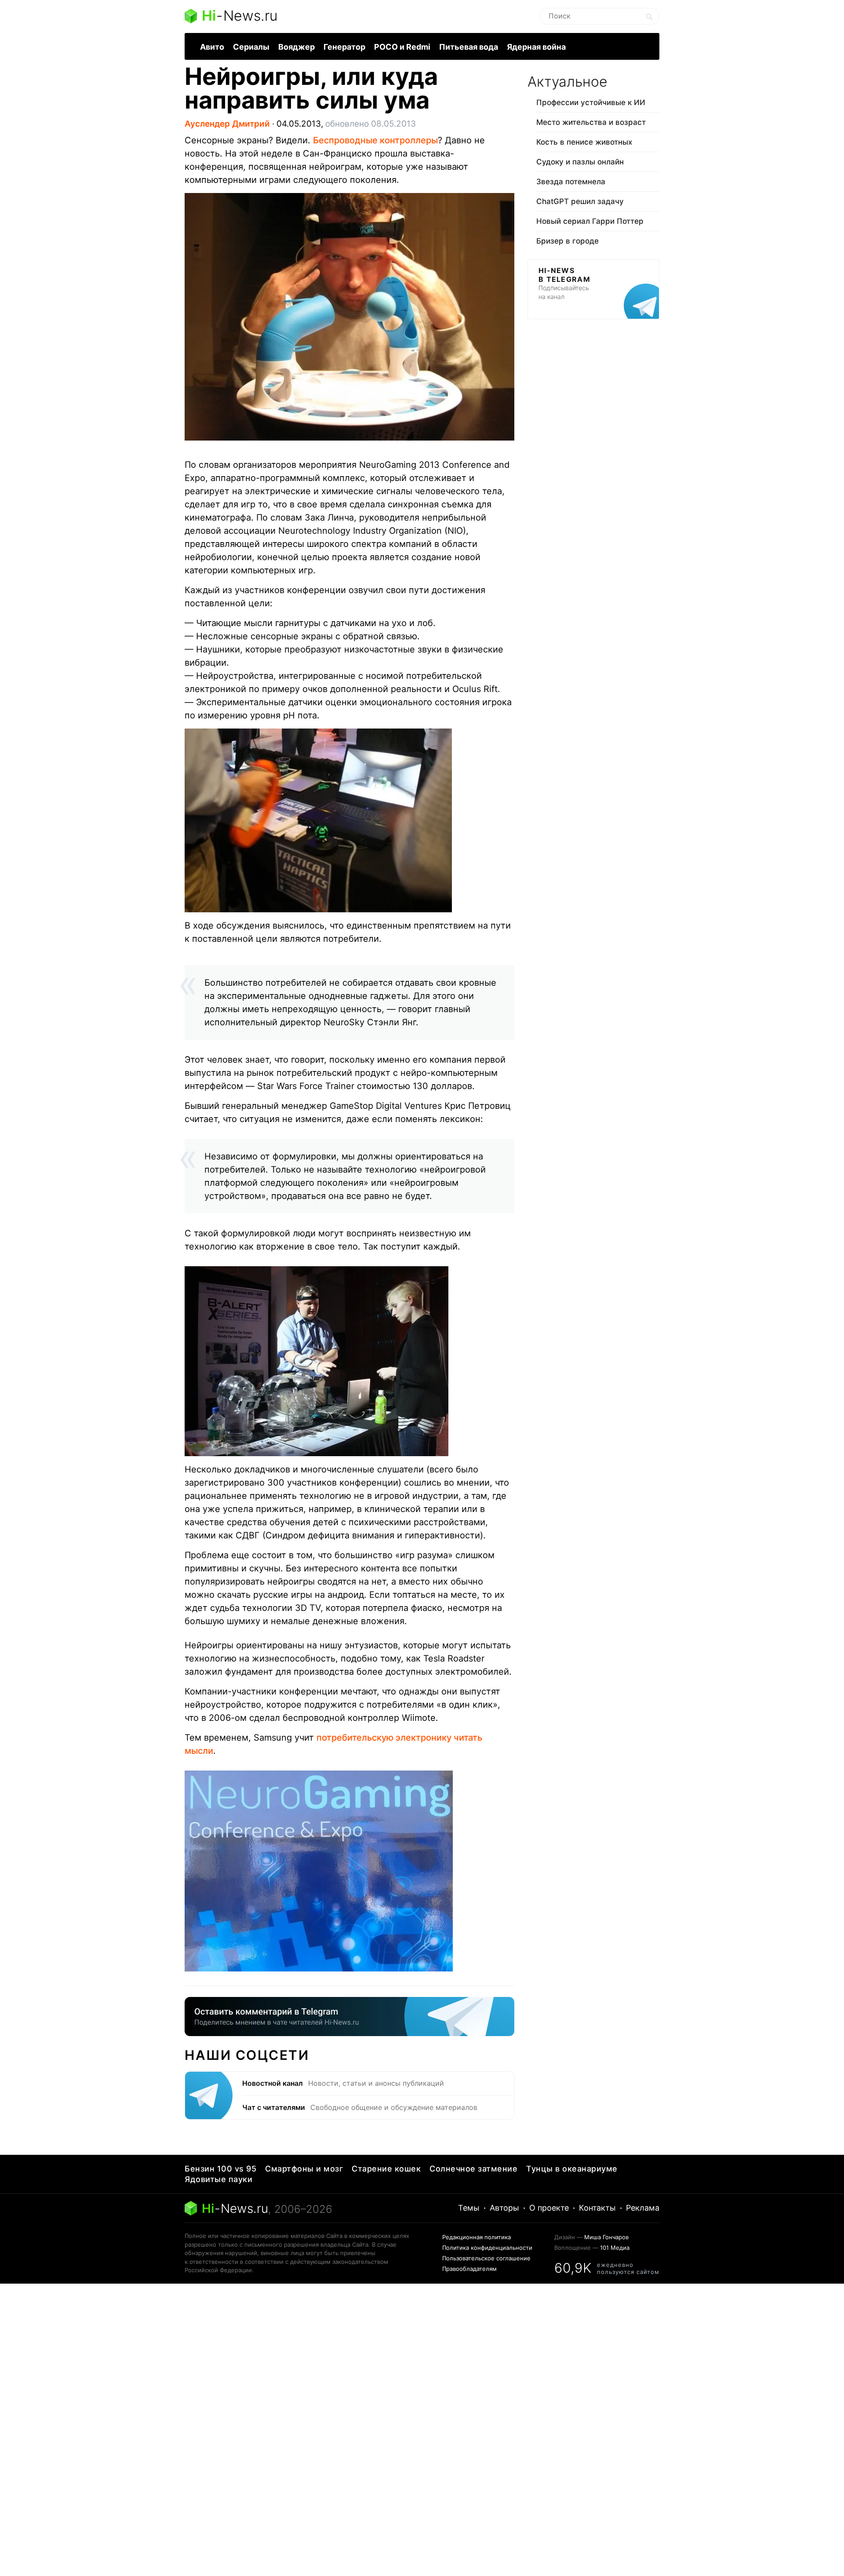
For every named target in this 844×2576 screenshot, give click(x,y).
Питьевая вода (469, 47)
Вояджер (296, 47)
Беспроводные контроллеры (375, 140)
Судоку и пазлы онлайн (580, 162)
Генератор (344, 47)
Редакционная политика (477, 2237)
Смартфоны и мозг (304, 2169)
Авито (212, 47)
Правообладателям (469, 2269)
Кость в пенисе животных (584, 142)
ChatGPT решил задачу (580, 201)
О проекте (549, 2208)
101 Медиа (615, 2248)
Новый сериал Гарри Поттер (590, 221)
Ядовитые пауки (218, 2179)
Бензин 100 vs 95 (220, 2169)
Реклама (643, 2208)
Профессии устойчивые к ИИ (591, 102)
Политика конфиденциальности (487, 2248)
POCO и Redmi (402, 47)
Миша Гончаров (606, 2237)
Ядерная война (536, 47)
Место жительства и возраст (591, 122)
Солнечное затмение (473, 2169)
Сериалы (251, 47)
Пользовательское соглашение (486, 2258)
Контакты (597, 2208)
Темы (469, 2208)
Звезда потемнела (571, 182)
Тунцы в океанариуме (572, 2169)
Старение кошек (386, 2169)
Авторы (504, 2208)
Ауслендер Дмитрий (227, 124)
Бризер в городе (568, 241)
